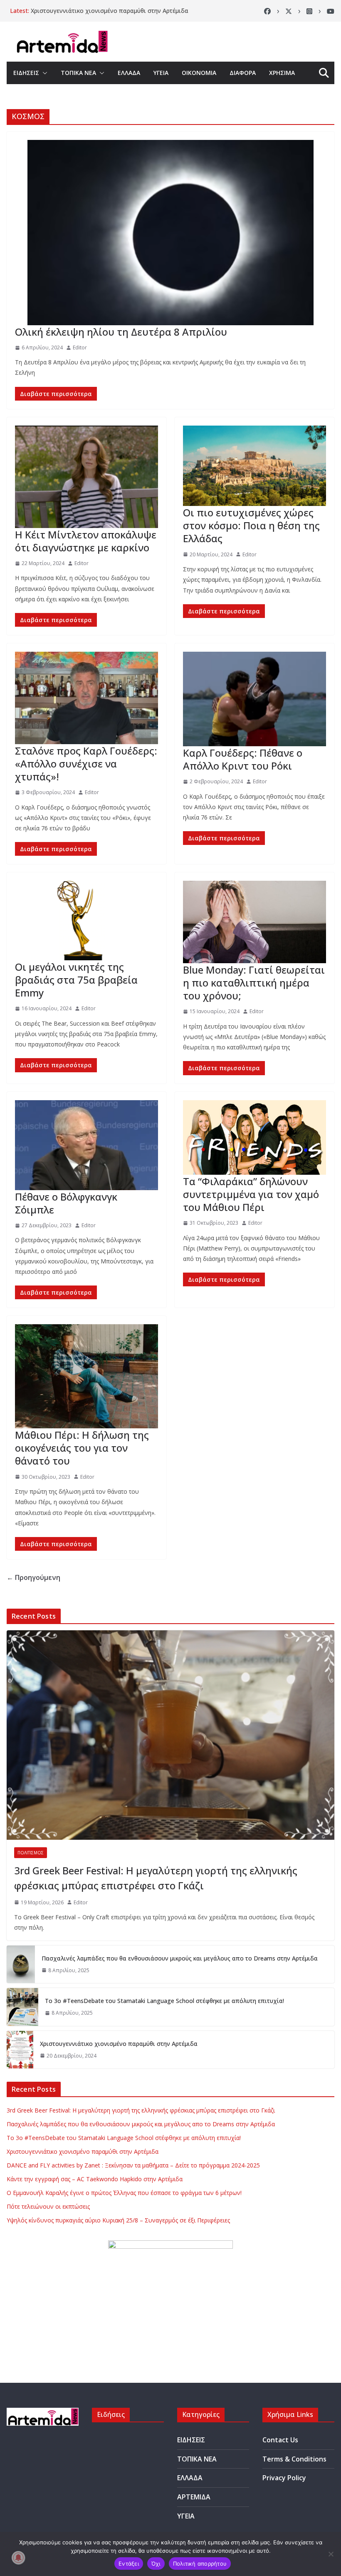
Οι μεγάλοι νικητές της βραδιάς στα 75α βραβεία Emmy (76, 980)
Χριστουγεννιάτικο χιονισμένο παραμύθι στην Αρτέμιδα (110, 11)
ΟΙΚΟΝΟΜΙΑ (199, 73)
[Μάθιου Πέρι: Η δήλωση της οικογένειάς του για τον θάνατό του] (86, 1376)
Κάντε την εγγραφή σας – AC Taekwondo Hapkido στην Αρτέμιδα (95, 2179)
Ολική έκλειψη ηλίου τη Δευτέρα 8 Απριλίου (121, 332)
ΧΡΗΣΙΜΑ (282, 73)
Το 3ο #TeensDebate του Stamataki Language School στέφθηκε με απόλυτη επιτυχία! (164, 2001)
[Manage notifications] (18, 2558)
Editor (80, 348)
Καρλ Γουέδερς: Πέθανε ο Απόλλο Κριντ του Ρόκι (243, 759)
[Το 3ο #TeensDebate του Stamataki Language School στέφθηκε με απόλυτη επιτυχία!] (22, 2007)
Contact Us (280, 2440)
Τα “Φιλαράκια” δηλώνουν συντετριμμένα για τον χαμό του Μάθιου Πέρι (251, 1194)
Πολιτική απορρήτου (200, 2564)
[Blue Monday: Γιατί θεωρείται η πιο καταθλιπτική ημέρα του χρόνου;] (255, 922)
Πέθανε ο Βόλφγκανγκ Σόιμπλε (66, 1203)
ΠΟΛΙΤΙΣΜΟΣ (31, 1853)
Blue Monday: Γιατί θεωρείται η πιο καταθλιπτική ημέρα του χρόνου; (254, 983)
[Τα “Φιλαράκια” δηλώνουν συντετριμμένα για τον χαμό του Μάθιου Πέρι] (255, 1137)
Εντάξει (129, 2564)
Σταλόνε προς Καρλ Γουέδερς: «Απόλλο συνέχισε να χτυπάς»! (86, 764)
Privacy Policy (284, 2478)
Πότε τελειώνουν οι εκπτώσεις (48, 2206)
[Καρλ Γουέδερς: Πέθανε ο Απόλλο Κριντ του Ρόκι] (255, 699)
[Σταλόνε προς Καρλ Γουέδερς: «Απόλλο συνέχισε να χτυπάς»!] (86, 698)
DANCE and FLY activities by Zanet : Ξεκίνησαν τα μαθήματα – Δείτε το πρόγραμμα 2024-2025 (133, 2165)
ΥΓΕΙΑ (161, 73)
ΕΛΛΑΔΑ (129, 73)
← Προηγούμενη (33, 1577)
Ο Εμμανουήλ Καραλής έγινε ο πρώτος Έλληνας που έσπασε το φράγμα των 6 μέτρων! (124, 2193)
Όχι (156, 2564)
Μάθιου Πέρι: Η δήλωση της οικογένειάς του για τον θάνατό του (82, 1448)
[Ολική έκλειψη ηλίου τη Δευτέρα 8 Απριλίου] (170, 233)
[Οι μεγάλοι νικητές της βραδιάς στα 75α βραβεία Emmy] (86, 920)
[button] (43, 73)
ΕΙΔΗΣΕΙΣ (26, 73)
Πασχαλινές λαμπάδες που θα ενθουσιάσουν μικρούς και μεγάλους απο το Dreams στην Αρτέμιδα (180, 1958)
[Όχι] (331, 2554)
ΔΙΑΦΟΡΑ (243, 73)
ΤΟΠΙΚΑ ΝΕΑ (78, 73)
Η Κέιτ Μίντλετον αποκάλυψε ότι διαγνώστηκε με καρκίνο (86, 541)
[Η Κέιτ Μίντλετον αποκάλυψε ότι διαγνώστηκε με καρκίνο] (86, 477)
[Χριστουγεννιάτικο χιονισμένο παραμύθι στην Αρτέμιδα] (20, 2050)
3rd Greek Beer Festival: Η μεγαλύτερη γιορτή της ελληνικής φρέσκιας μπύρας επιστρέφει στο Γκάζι (156, 1878)
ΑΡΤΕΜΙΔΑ (194, 2497)
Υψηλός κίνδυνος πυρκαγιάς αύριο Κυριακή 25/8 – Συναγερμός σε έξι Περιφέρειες (118, 2220)
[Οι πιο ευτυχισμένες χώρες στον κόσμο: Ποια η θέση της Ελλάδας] (255, 466)
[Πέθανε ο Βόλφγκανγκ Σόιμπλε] (86, 1145)
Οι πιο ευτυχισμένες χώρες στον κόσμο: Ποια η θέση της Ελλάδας (251, 525)
